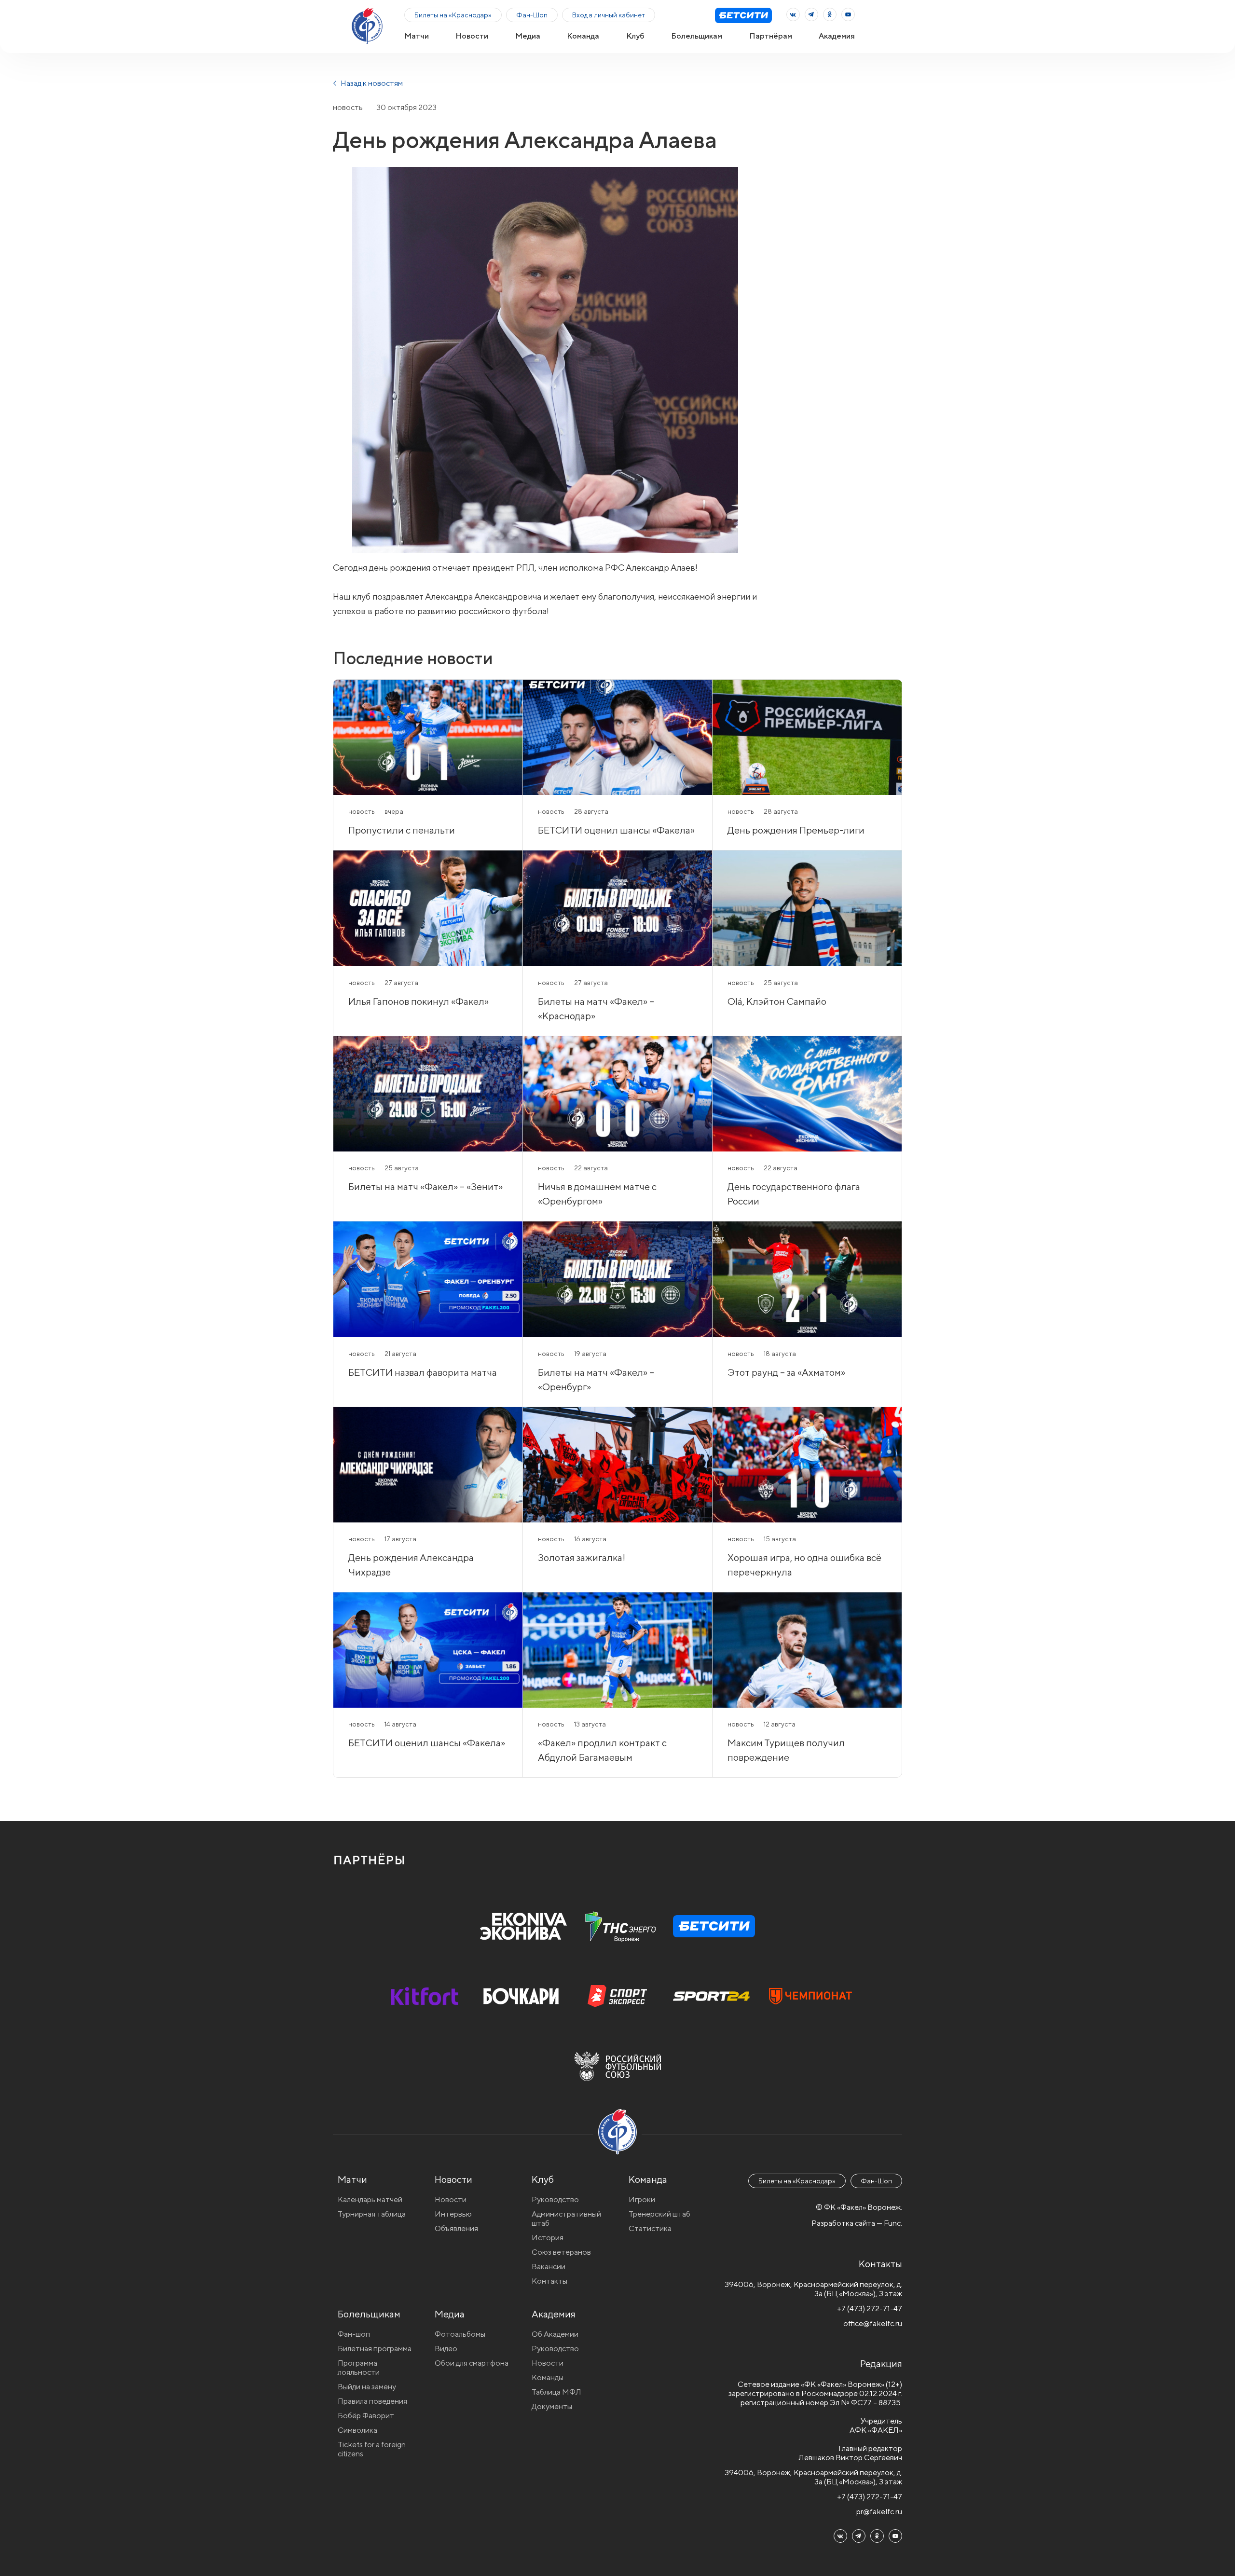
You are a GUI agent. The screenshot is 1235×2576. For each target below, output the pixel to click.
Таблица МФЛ (556, 2392)
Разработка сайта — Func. (857, 2223)
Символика (357, 2430)
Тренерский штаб (659, 2214)
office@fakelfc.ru (873, 2323)
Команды (548, 2377)
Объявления (456, 2228)
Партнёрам (771, 36)
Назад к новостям (371, 83)
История (548, 2238)
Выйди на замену (367, 2387)
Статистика (650, 2228)
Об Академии (555, 2334)
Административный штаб (566, 2219)
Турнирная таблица (372, 2214)
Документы (552, 2406)
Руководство (555, 2199)
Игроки (642, 2199)
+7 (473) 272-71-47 (870, 2309)
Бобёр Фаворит (366, 2416)
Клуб (635, 36)
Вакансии (549, 2267)
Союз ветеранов (561, 2252)
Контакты (549, 2281)
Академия (837, 36)
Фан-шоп (354, 2334)
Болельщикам (697, 36)
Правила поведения (372, 2401)
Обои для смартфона (472, 2363)
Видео (446, 2349)
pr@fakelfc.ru (879, 2512)
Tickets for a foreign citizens (372, 2449)
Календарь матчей (370, 2199)
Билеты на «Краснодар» (453, 15)
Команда (583, 36)
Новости (472, 36)
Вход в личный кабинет (609, 15)
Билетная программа (375, 2349)
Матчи (417, 36)
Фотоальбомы (460, 2334)
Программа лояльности (359, 2368)
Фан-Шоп (532, 15)
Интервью (453, 2214)
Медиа (528, 36)
